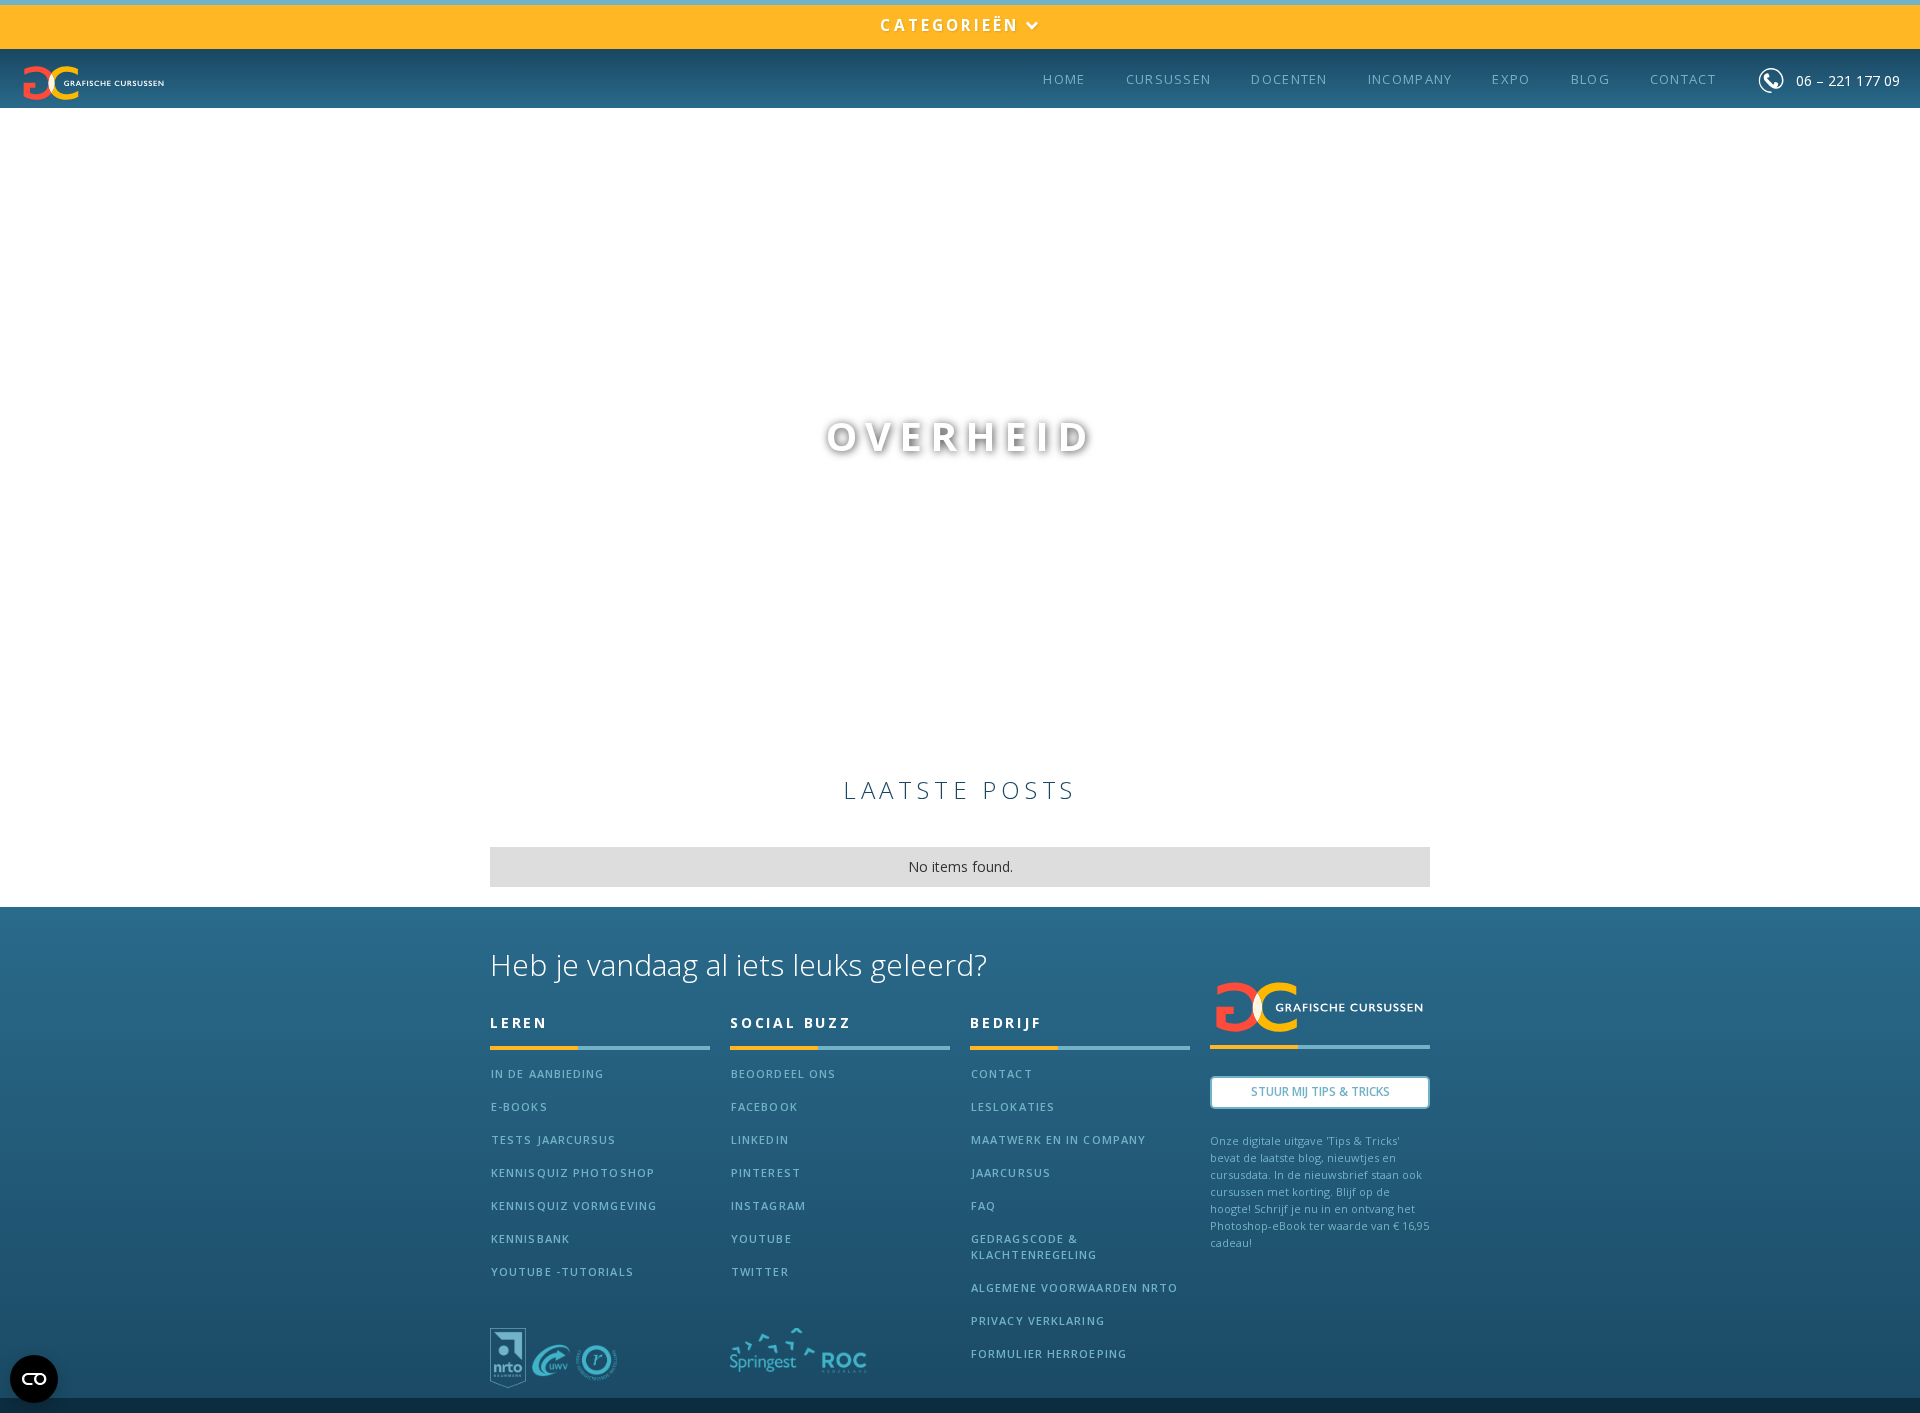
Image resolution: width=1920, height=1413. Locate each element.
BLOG (1590, 79)
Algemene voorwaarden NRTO (1075, 1287)
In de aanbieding (548, 1073)
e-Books (519, 1106)
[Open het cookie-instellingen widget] (34, 1379)
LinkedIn (760, 1139)
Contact (1683, 79)
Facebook (764, 1106)
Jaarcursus (1011, 1172)
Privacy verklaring (1038, 1320)
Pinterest (766, 1172)
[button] (959, 26)
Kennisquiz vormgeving (574, 1205)
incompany (1410, 79)
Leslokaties (1013, 1106)
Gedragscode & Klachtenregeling (1034, 1246)
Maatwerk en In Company (1058, 1139)
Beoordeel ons (783, 1073)
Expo (1511, 79)
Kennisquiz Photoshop (573, 1172)
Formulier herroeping (1049, 1353)
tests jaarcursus (554, 1139)
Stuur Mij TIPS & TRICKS (1320, 1091)
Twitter (760, 1271)
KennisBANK (530, 1238)
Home (1064, 79)
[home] (94, 83)
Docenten (1289, 79)
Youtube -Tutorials (562, 1271)
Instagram (768, 1205)
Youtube (761, 1238)
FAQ (983, 1205)
